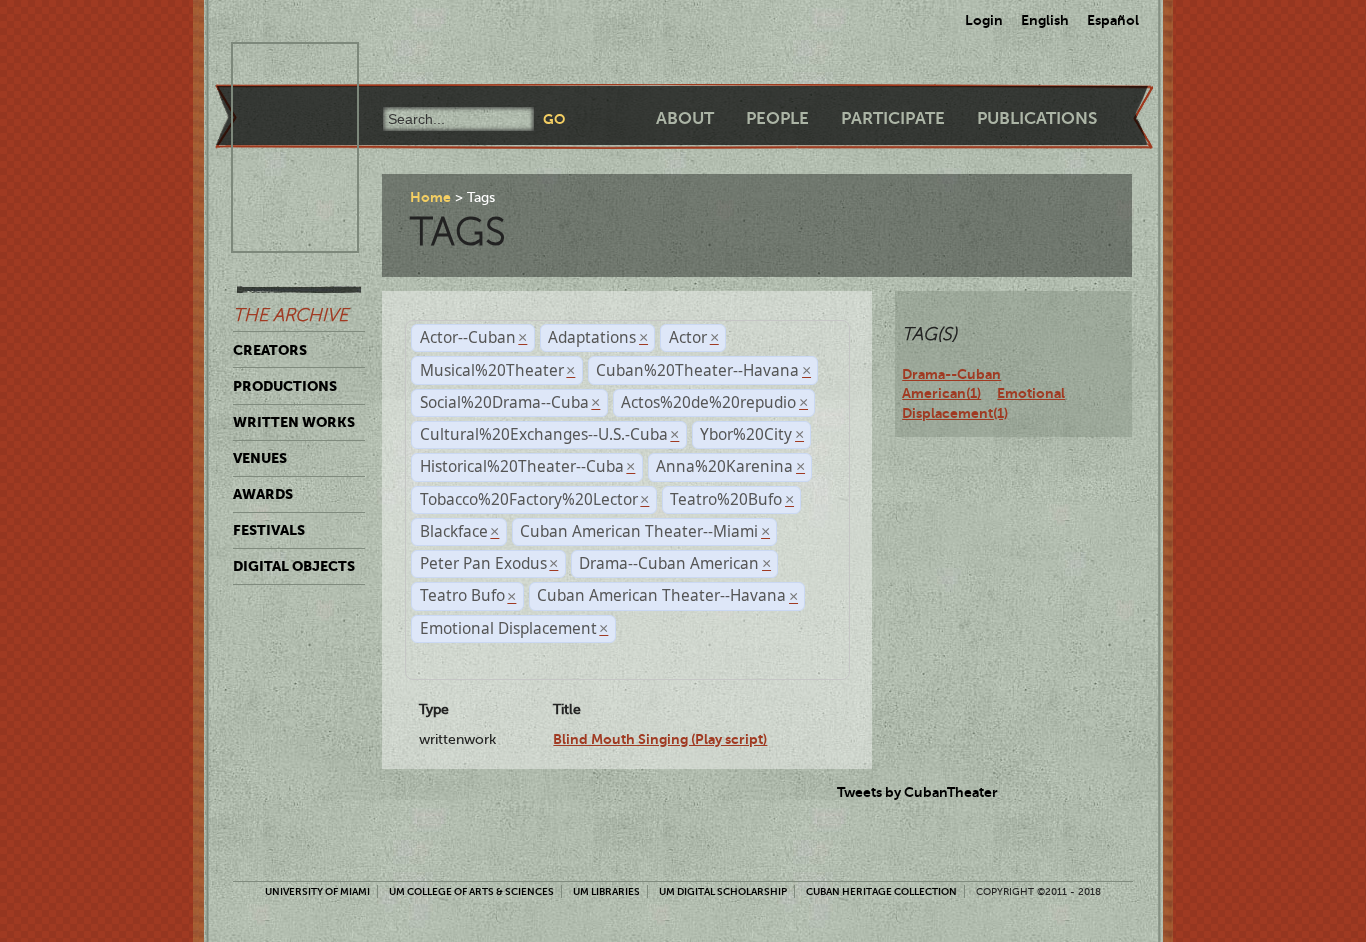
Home (430, 197)
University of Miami (317, 891)
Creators (270, 350)
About (685, 118)
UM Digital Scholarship (723, 891)
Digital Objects (294, 566)
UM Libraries (606, 891)
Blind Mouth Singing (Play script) (660, 739)
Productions (285, 386)
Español (1113, 20)
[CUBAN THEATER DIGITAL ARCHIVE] (277, 66)
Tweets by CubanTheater (917, 792)
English (1045, 20)
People (777, 118)
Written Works (294, 422)
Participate (893, 118)
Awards (263, 494)
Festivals (269, 530)
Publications (1037, 118)
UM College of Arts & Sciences (471, 891)
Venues (260, 458)
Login (984, 20)
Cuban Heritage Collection (881, 891)
